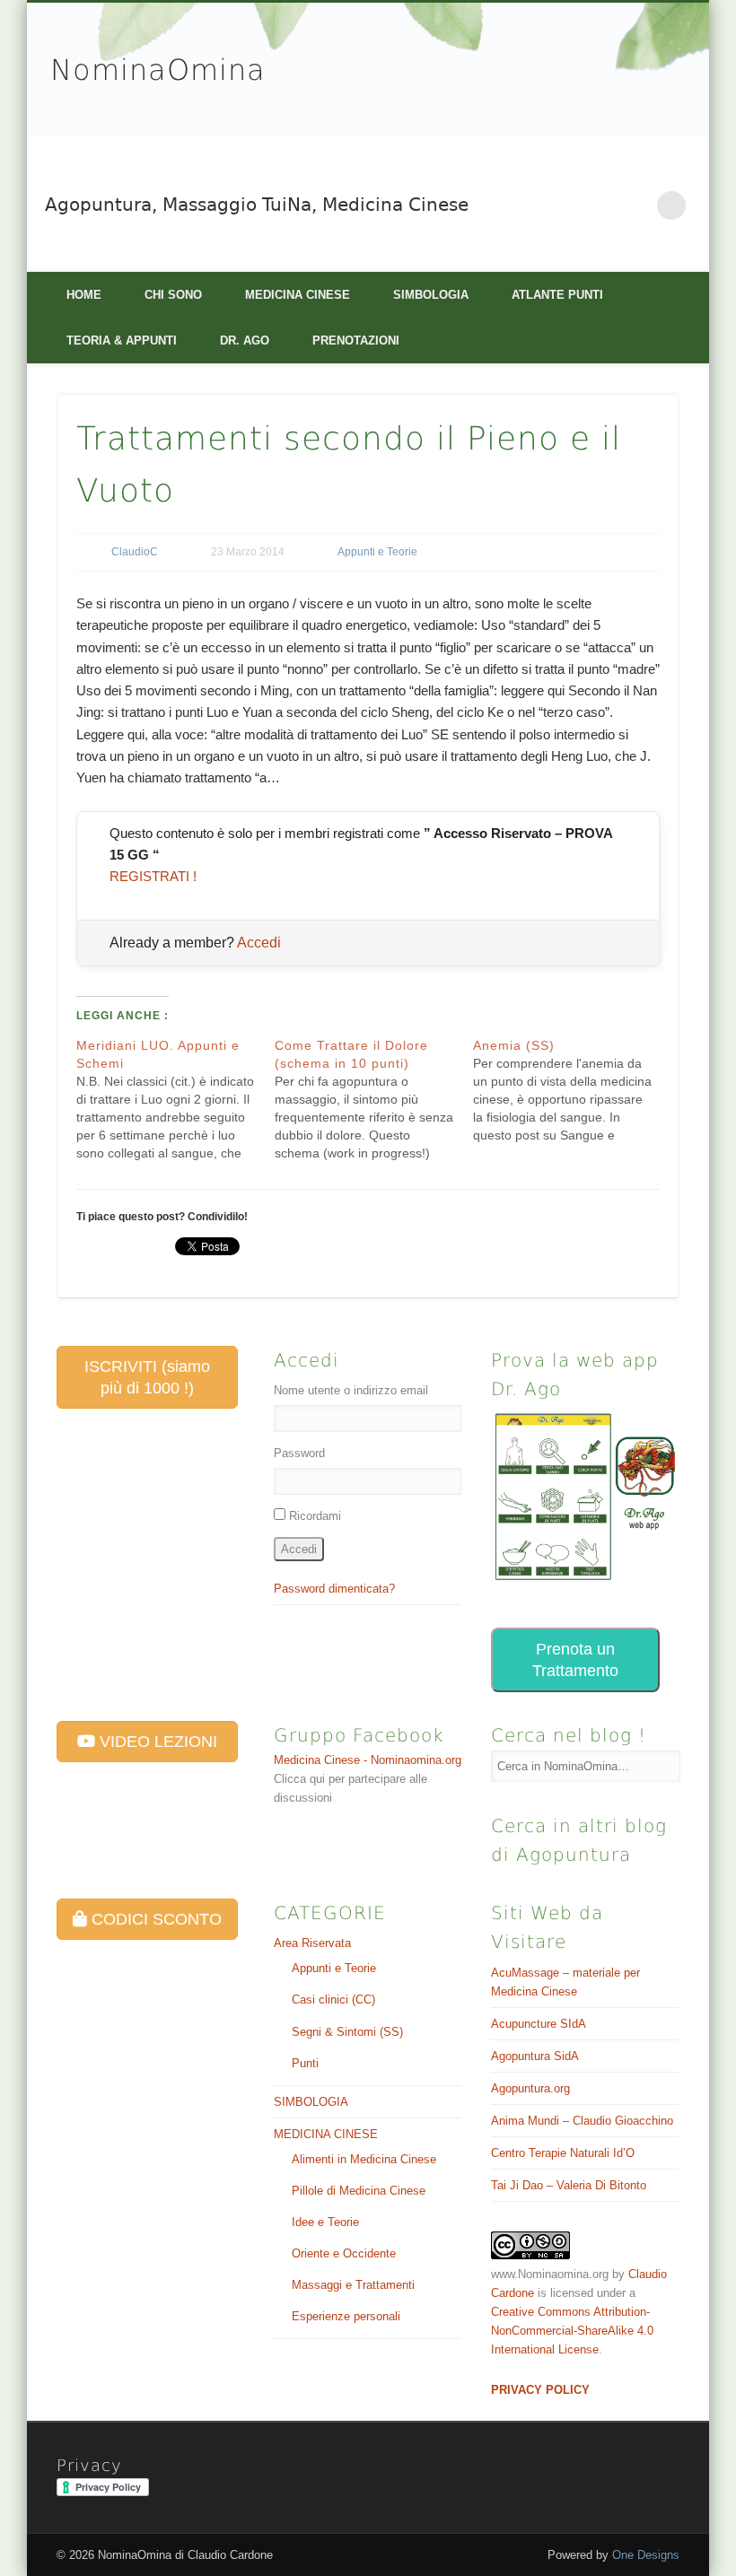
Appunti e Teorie (377, 552)
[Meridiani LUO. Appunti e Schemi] (175, 1099)
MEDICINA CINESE (298, 295)
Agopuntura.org (530, 2088)
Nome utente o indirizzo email (351, 1390)
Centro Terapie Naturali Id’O (563, 2153)
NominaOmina (158, 70)
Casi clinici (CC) (333, 2000)
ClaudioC (135, 552)
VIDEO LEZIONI (156, 1742)
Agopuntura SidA (535, 2056)
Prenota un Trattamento (575, 1660)
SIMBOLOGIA (431, 295)
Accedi (259, 943)
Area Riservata (312, 1943)
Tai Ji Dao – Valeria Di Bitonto (569, 2185)
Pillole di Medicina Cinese (359, 2191)
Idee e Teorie (325, 2222)
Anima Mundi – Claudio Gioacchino (582, 2121)
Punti (305, 2063)
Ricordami (315, 1516)
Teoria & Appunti (122, 341)
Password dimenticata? (334, 1589)
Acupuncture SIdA (539, 2024)
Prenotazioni (356, 341)
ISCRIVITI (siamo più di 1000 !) (147, 1377)
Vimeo (635, 205)
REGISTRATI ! (153, 876)
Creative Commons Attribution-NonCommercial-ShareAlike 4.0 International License (572, 2331)
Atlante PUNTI (557, 295)
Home (84, 295)
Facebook (597, 205)
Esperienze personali (346, 2316)
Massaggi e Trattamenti (353, 2285)
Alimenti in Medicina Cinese (364, 2159)
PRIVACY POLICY (540, 2390)
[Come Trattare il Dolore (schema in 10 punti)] (374, 1099)
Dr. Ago (245, 341)
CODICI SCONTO (154, 1919)
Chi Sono (173, 295)
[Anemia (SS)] (572, 1090)
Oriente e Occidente (344, 2253)
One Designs (646, 2555)
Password (299, 1453)
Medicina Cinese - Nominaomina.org (368, 1760)
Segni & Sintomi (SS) (347, 2032)
